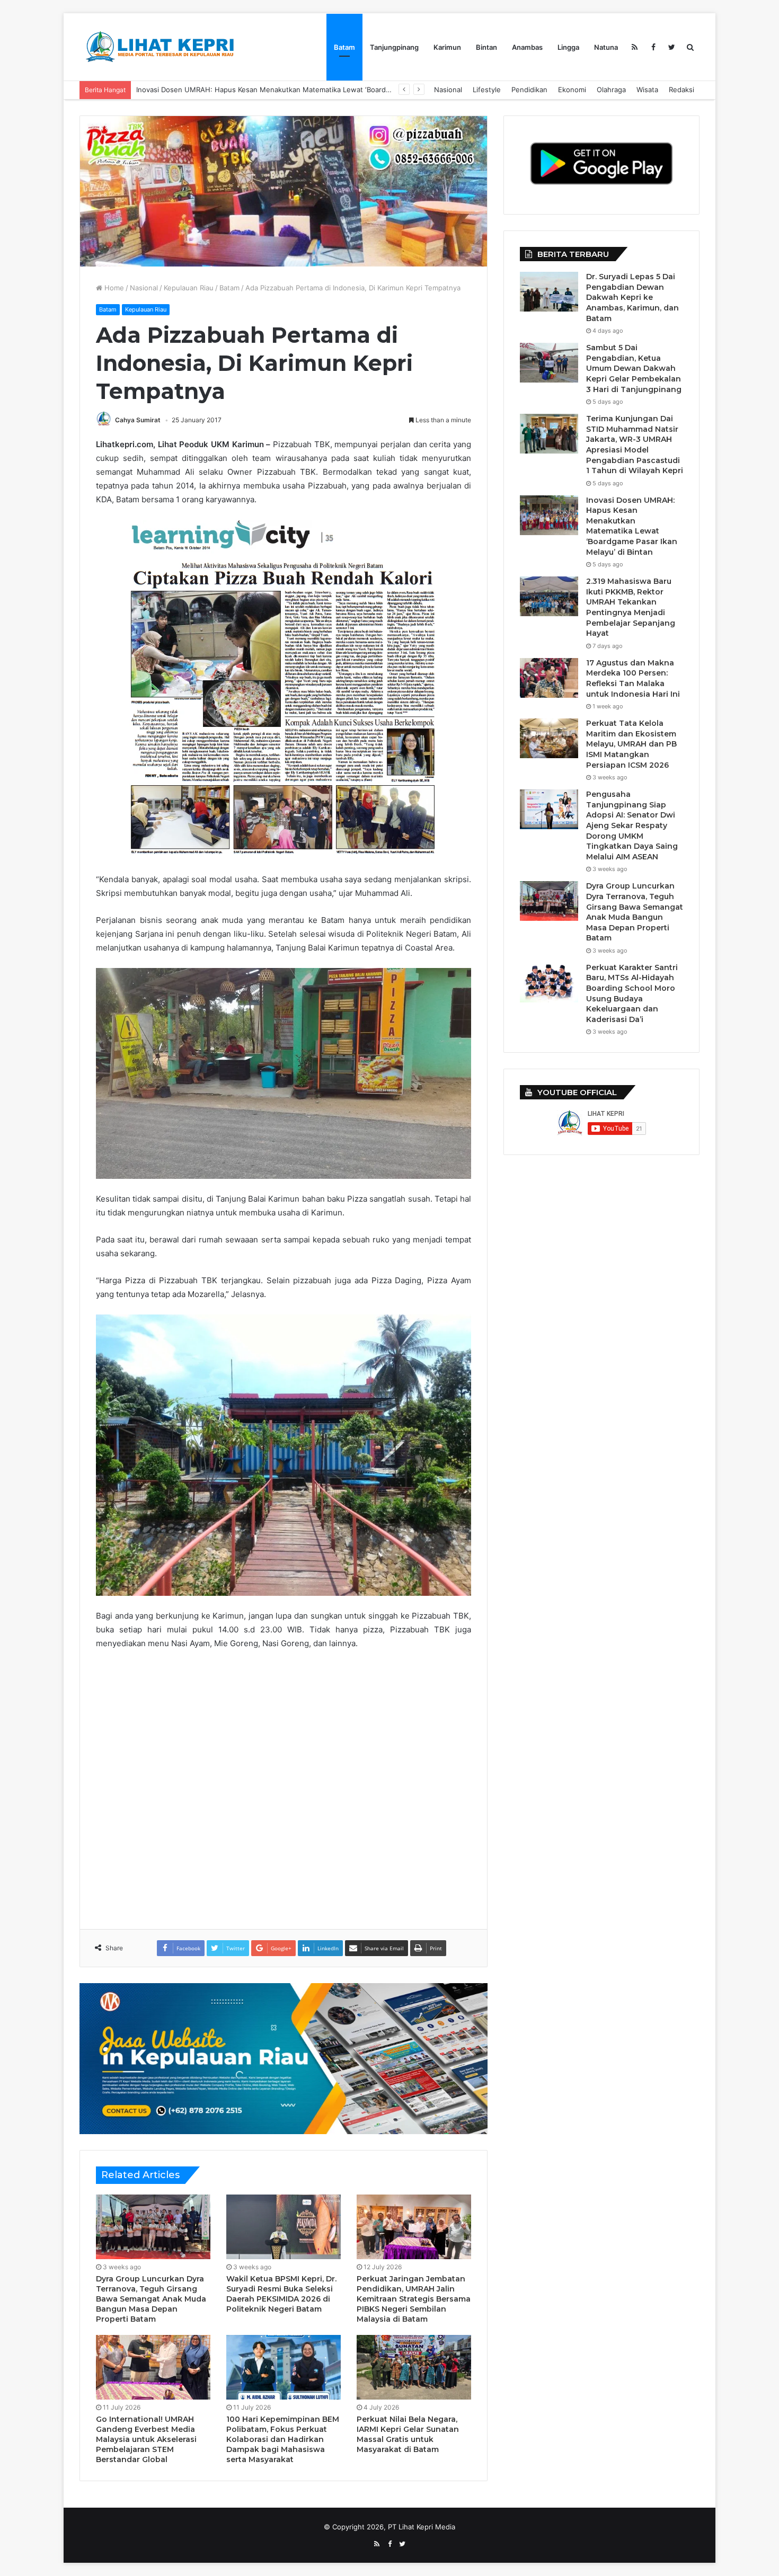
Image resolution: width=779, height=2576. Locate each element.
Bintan (486, 47)
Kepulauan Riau (189, 288)
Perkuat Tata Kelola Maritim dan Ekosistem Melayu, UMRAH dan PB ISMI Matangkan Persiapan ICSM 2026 (631, 744)
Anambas (527, 47)
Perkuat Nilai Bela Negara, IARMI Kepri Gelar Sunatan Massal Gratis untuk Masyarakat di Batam (408, 2434)
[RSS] (635, 47)
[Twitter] (672, 47)
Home (113, 288)
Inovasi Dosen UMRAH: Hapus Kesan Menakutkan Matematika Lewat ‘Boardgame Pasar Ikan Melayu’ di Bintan (632, 526)
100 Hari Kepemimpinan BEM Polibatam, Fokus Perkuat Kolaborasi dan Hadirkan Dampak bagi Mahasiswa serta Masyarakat (283, 2439)
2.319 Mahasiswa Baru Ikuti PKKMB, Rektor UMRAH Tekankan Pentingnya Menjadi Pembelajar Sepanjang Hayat (319, 90)
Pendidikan (529, 90)
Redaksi (681, 90)
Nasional (448, 90)
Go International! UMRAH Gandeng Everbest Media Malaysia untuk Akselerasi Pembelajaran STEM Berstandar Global (146, 2439)
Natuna (606, 47)
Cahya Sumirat (138, 420)
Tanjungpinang (394, 47)
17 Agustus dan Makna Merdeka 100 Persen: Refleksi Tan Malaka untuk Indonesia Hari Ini (633, 678)
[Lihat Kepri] (159, 47)
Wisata (647, 90)
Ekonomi (572, 90)
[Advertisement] (289, 1782)
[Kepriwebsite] (284, 2058)
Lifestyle (487, 90)
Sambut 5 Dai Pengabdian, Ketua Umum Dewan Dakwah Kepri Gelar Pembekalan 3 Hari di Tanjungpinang (634, 368)
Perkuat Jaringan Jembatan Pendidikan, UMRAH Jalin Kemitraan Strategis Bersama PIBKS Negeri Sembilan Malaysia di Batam (414, 2299)
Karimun (447, 47)
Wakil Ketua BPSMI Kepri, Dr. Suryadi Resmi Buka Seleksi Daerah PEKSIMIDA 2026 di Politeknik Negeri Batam (281, 2294)
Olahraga (611, 90)
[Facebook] (653, 47)
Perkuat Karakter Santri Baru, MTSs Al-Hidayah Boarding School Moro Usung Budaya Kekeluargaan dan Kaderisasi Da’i (632, 993)
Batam (344, 47)
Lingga (568, 47)
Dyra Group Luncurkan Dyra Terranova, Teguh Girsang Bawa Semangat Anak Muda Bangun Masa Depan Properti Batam (151, 2299)
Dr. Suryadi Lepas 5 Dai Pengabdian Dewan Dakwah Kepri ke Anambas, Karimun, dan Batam (632, 297)
